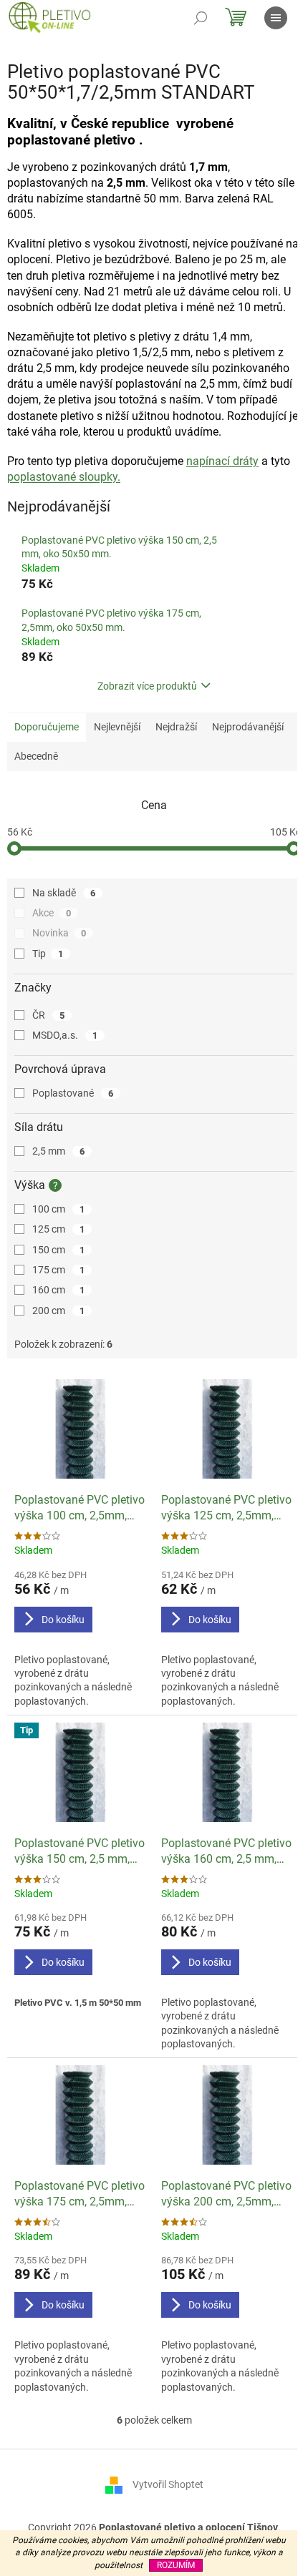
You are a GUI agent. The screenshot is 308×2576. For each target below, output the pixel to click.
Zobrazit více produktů (147, 686)
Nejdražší (176, 727)
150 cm (58, 1250)
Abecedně (36, 756)
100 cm (58, 1209)
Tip (48, 954)
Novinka (59, 933)
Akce (52, 913)
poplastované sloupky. (64, 477)
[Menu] (276, 18)
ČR (48, 1015)
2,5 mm (58, 1151)
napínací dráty (222, 461)
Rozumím (176, 2565)
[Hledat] (201, 18)
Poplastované (73, 1093)
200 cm (58, 1311)
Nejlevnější (117, 727)
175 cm (58, 1270)
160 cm (58, 1290)
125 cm (58, 1229)
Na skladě (64, 893)
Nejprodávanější (248, 727)
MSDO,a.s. (65, 1035)
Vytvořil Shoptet (168, 2484)
